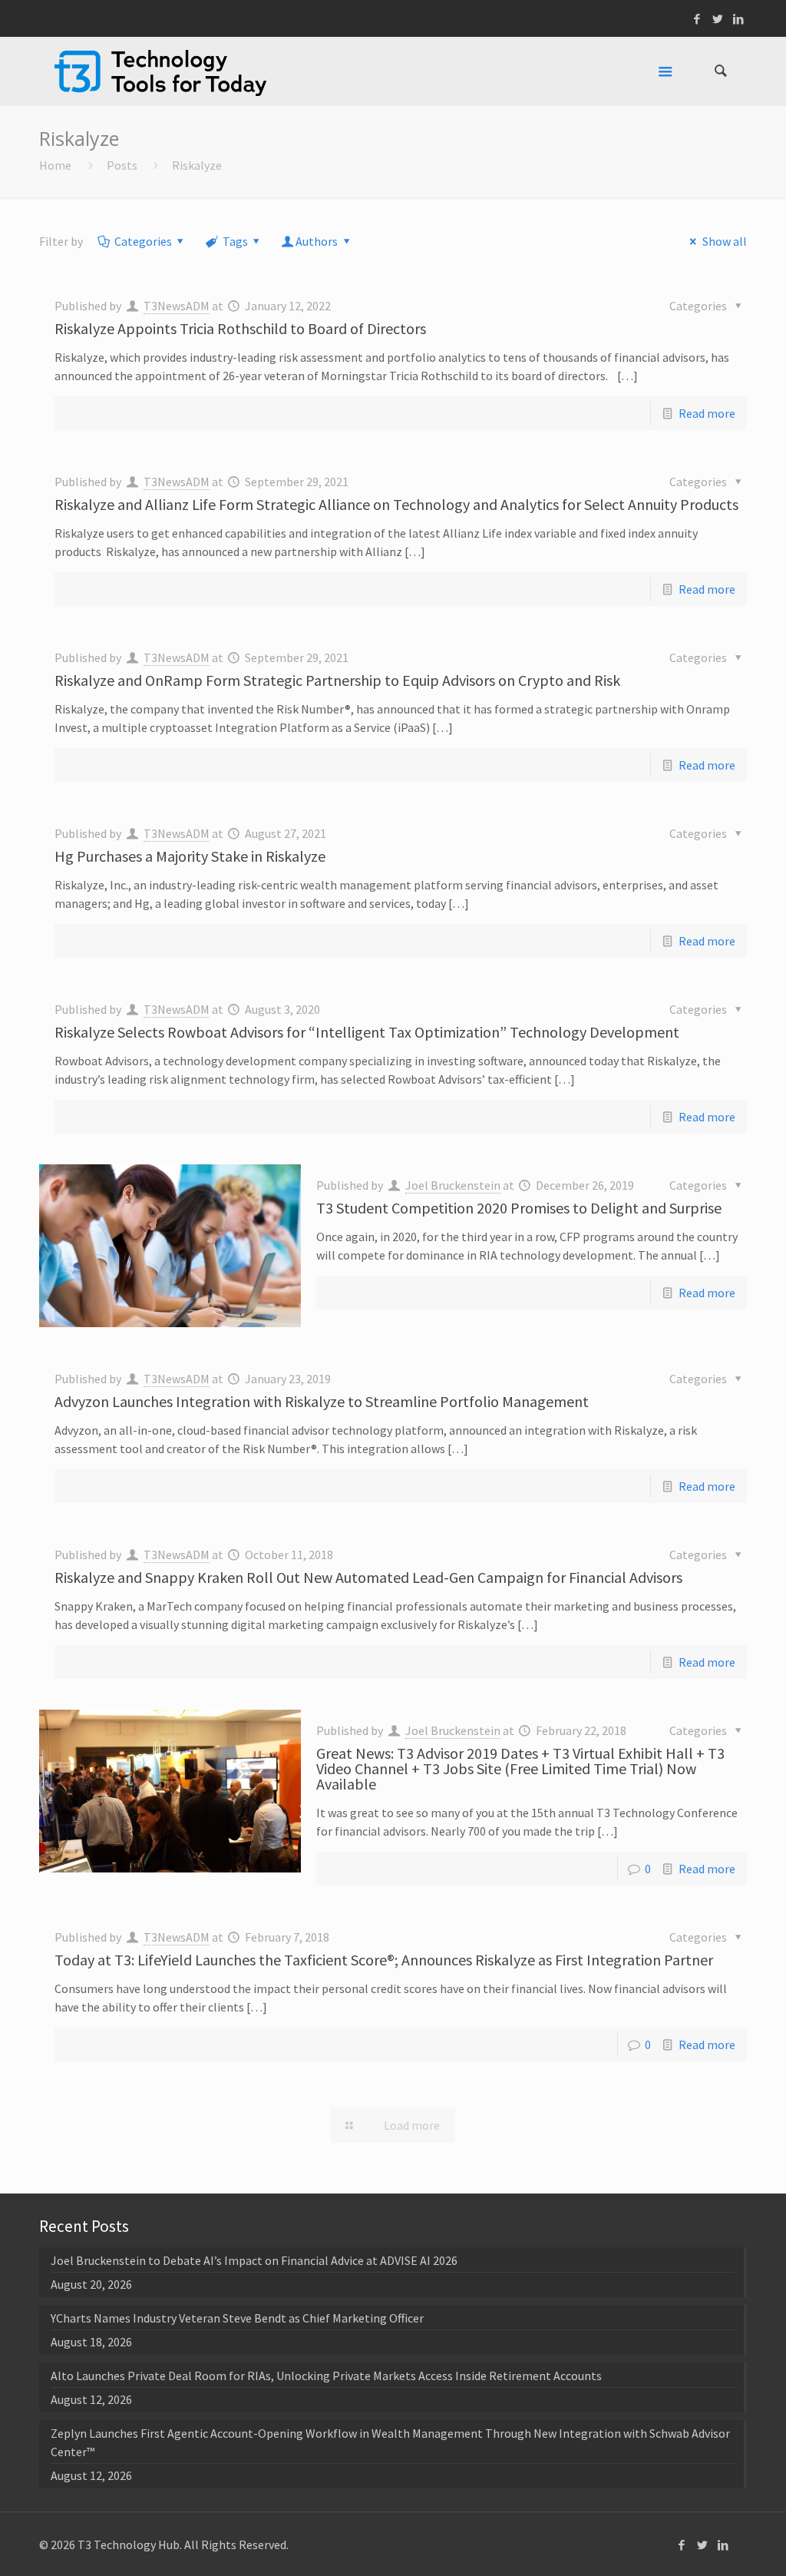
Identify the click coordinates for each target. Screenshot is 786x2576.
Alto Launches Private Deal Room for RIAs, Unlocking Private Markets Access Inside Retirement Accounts (326, 2376)
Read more (707, 413)
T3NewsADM (177, 306)
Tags (235, 241)
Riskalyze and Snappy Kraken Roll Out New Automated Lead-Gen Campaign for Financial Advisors (368, 1577)
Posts (122, 165)
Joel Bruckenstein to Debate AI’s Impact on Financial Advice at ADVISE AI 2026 (254, 2260)
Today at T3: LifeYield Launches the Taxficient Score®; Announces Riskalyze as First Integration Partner (384, 1960)
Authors (317, 241)
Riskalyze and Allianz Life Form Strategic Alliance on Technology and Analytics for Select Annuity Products (396, 504)
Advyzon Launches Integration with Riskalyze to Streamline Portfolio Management (322, 1401)
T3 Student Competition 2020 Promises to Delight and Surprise (519, 1208)
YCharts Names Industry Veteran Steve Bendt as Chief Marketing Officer (237, 2318)
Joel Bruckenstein (453, 1185)
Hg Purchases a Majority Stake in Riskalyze (190, 856)
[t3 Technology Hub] (160, 71)
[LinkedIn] (739, 19)
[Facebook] (697, 19)
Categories (143, 241)
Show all (724, 241)
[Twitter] (718, 19)
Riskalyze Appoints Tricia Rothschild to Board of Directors (240, 328)
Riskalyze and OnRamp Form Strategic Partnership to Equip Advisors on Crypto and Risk (337, 680)
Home (55, 165)
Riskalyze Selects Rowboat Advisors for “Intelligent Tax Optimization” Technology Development (367, 1032)
